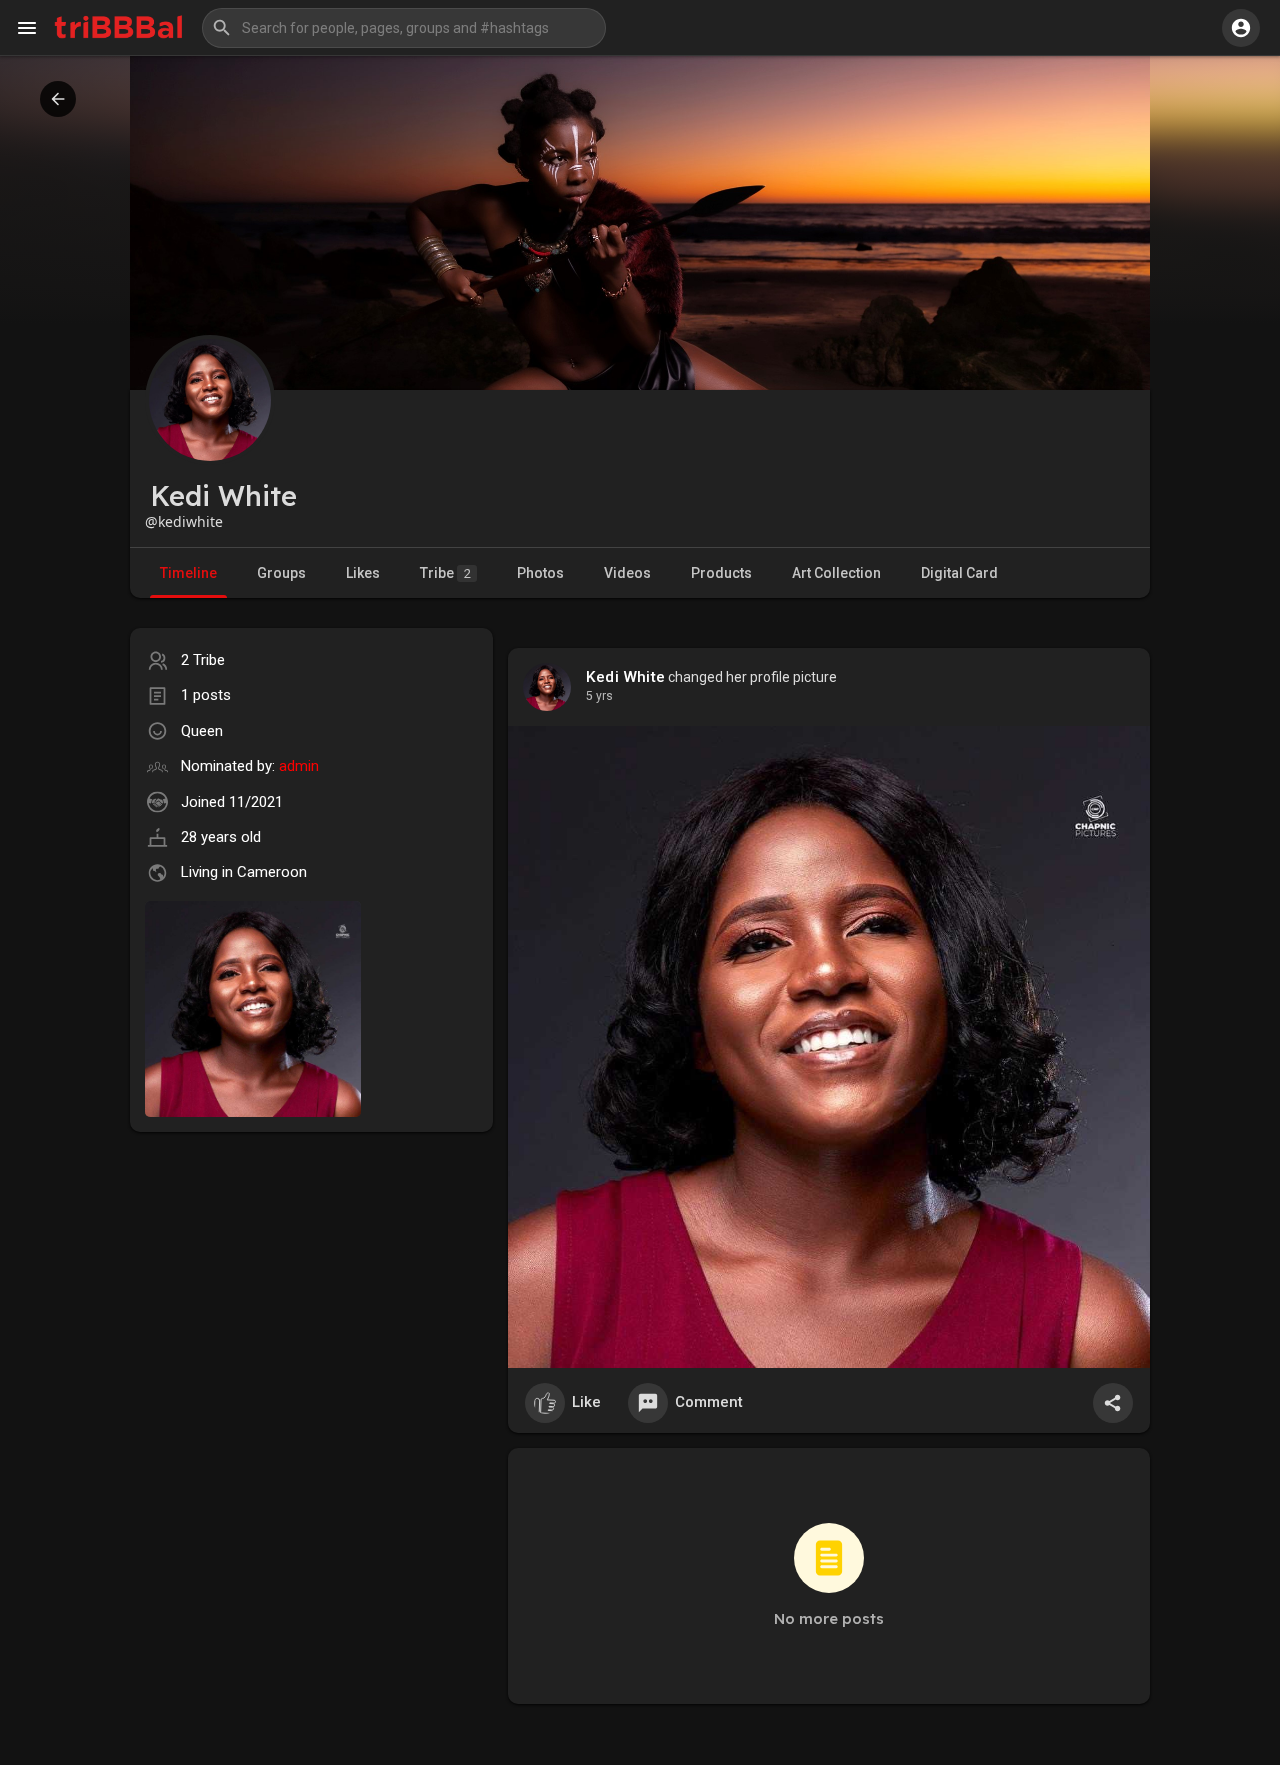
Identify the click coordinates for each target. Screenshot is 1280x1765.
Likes (363, 573)
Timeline (188, 573)
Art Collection (836, 573)
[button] (404, 28)
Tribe (445, 573)
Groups (281, 573)
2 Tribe (203, 660)
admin (299, 766)
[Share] (1113, 1403)
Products (721, 573)
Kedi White (625, 677)
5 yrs (599, 696)
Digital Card (959, 573)
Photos (540, 573)
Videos (627, 573)
